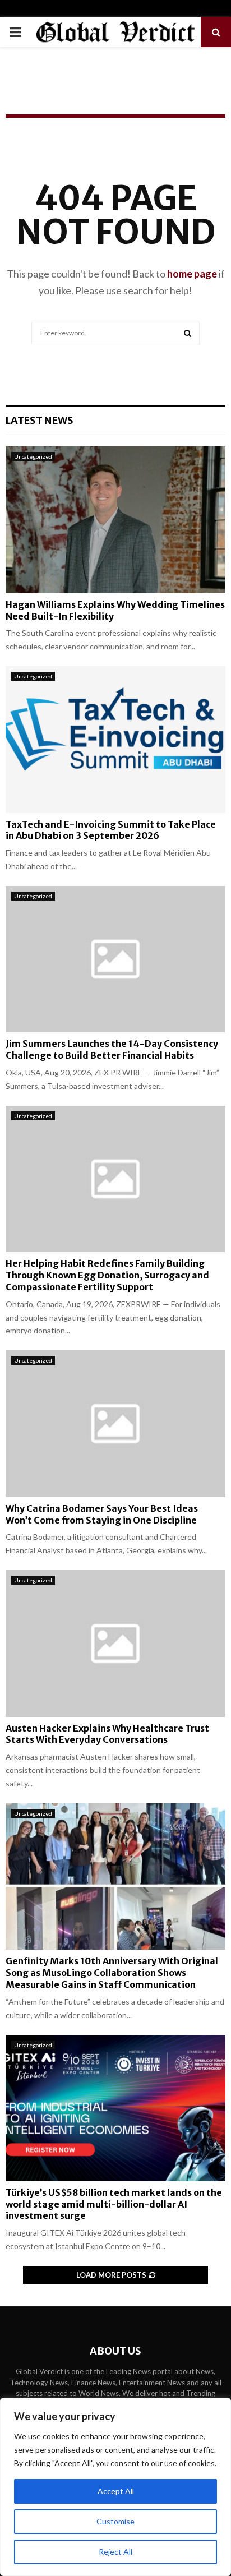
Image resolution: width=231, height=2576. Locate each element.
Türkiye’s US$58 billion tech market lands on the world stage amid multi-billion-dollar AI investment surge (114, 2204)
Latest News (40, 420)
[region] (115, 2487)
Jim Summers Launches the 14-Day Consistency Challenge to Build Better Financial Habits (112, 1049)
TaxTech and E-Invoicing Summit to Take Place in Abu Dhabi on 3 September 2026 (111, 830)
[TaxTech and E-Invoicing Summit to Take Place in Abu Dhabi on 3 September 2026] (115, 739)
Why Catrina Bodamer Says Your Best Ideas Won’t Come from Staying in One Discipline (102, 1514)
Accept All (116, 2491)
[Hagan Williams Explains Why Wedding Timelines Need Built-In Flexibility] (115, 520)
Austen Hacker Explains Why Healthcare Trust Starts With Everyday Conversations (107, 1734)
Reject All (115, 2552)
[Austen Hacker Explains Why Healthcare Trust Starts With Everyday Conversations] (115, 1643)
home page (192, 274)
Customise (115, 2521)
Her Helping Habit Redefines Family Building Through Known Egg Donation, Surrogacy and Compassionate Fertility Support (107, 1275)
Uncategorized (33, 456)
